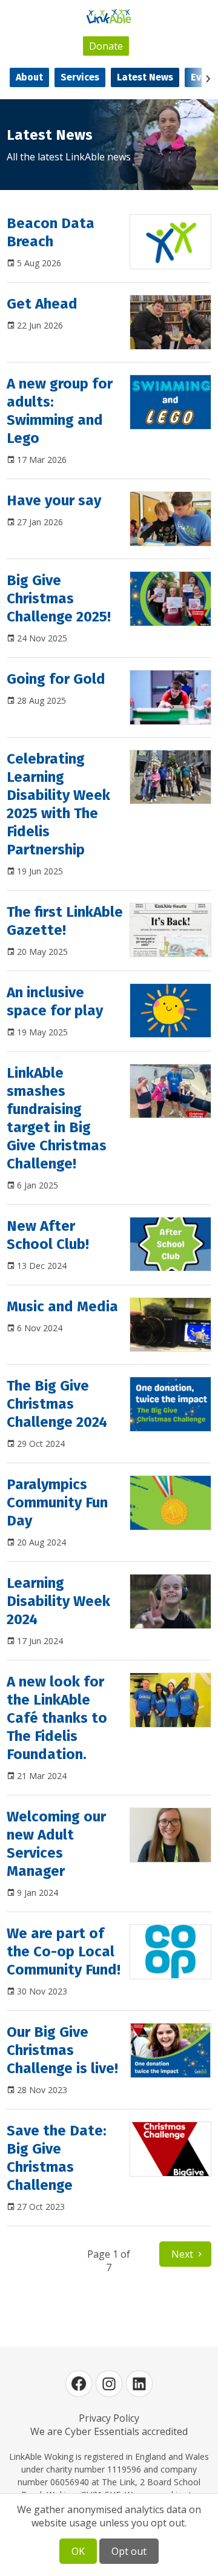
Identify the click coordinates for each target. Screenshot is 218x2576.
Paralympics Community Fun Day (57, 1503)
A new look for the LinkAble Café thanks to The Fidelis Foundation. (57, 1718)
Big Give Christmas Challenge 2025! (59, 598)
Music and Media (62, 1306)
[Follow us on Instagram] (109, 2384)
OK (78, 2551)
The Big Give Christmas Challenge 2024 (57, 1404)
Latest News (145, 77)
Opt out (129, 2551)
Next (182, 2254)
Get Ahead (42, 304)
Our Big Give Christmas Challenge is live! (62, 2050)
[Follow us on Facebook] (79, 2384)
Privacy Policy (109, 2418)
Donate (106, 46)
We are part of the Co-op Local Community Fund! (64, 1952)
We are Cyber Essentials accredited (109, 2431)
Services (80, 77)
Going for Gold (56, 679)
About (29, 77)
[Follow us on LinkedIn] (139, 2384)
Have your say (54, 500)
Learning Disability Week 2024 (58, 1601)
